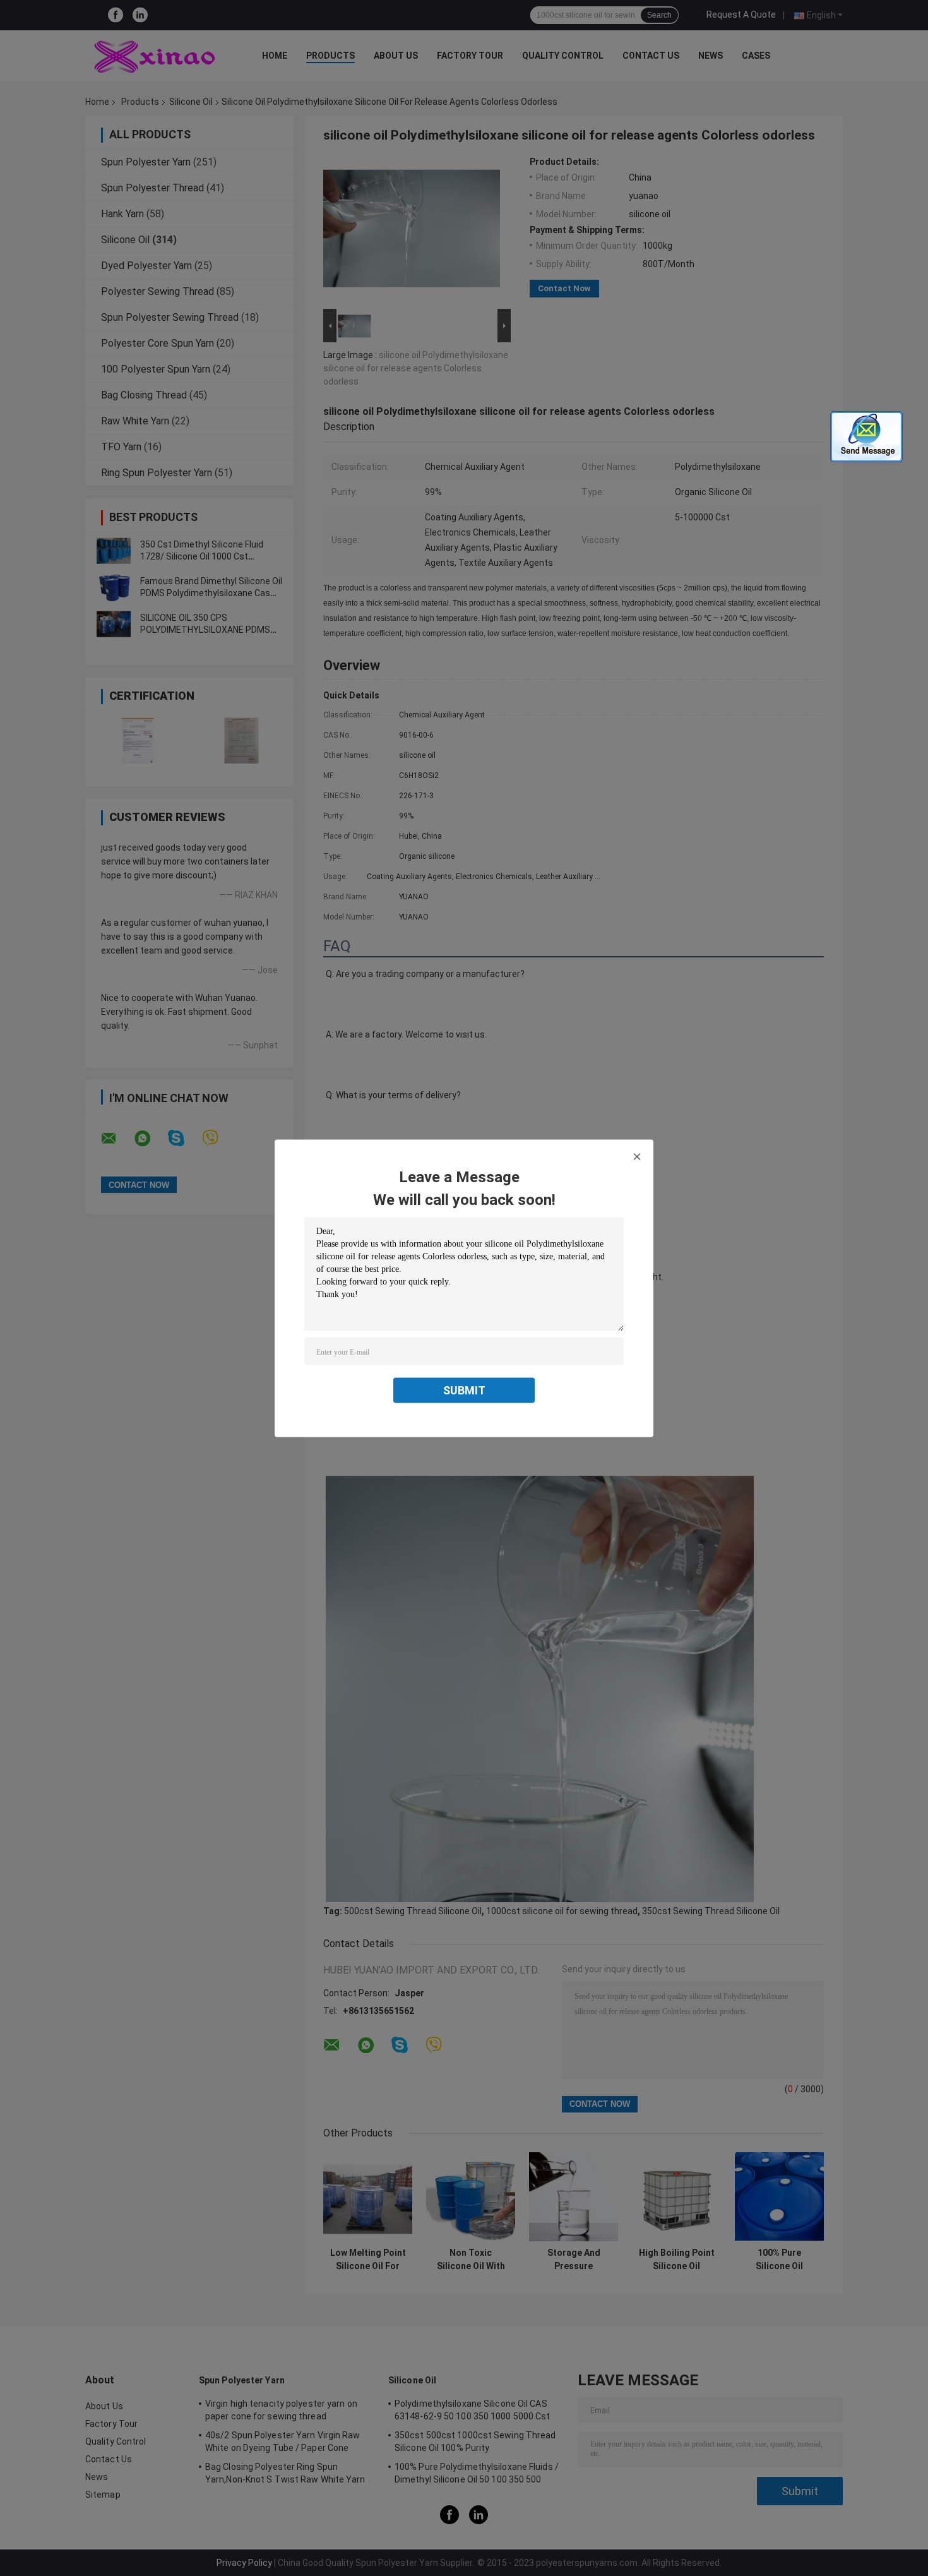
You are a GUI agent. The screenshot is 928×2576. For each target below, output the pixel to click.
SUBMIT (464, 1390)
